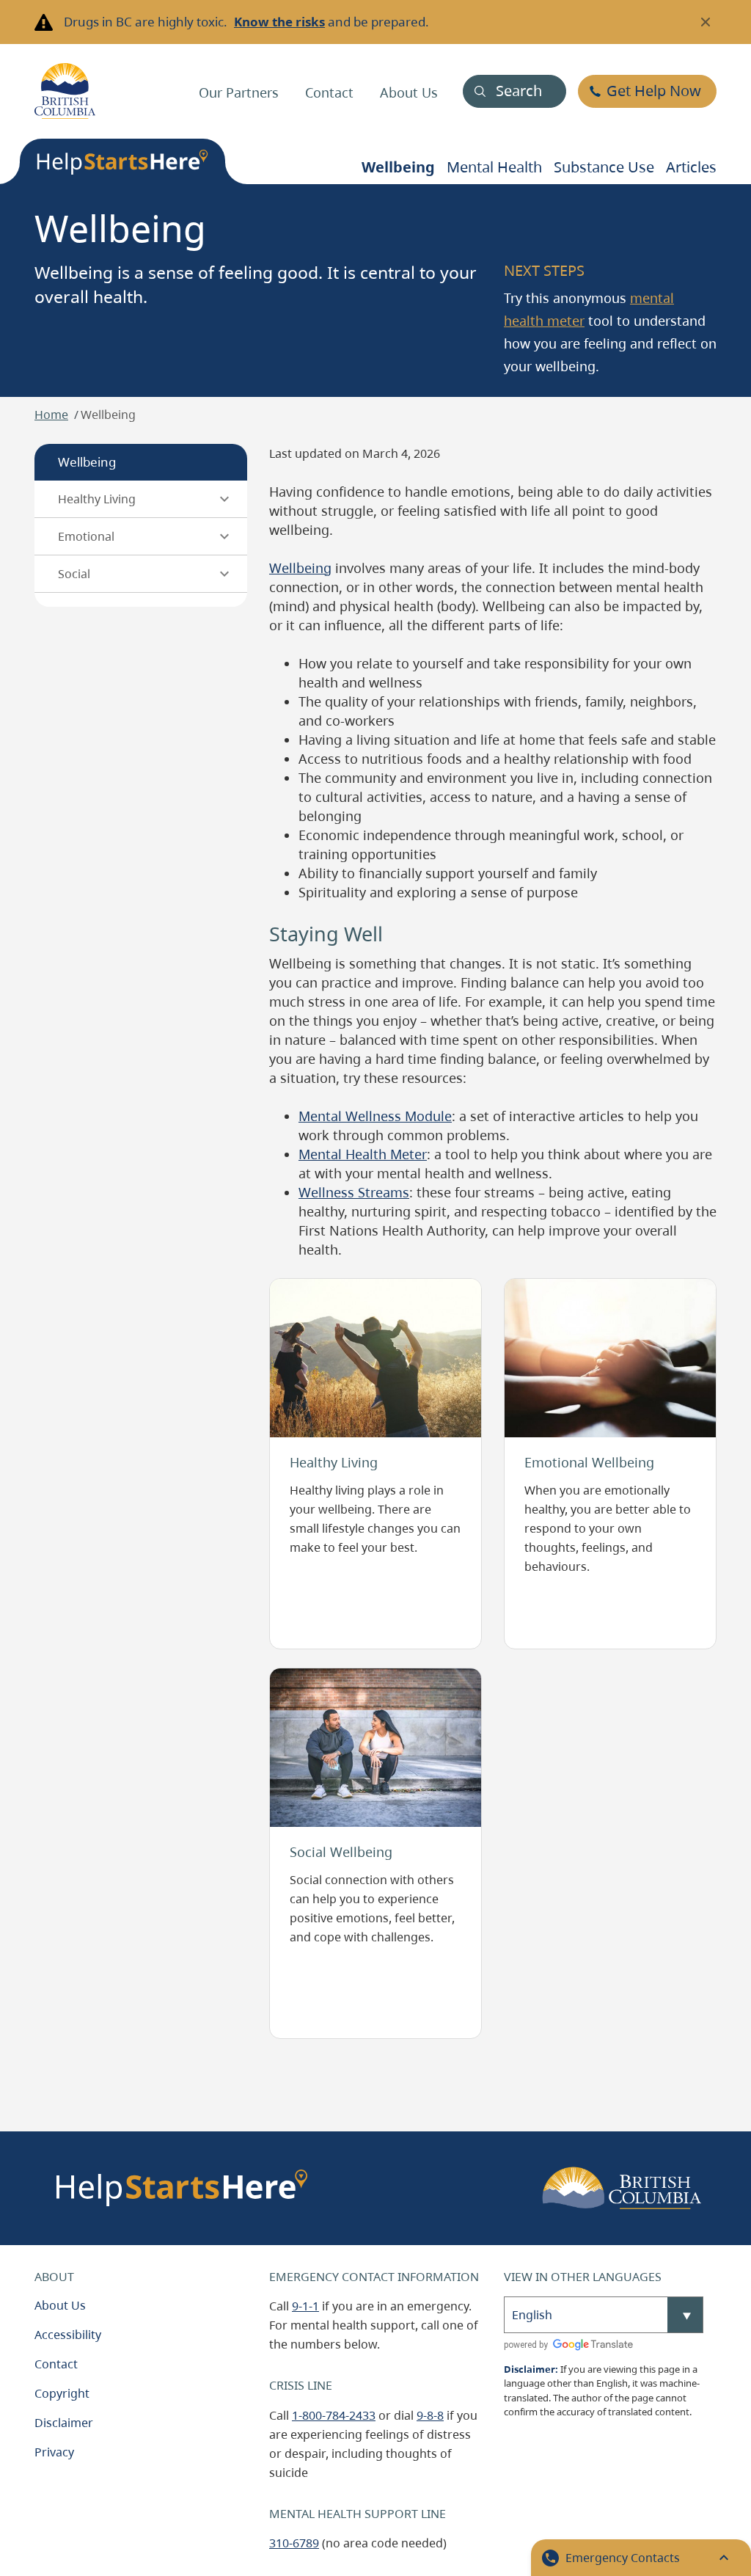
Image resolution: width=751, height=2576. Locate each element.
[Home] (65, 91)
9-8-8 (430, 2415)
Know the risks (279, 22)
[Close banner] (706, 22)
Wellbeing (398, 167)
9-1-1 (305, 2306)
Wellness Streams (354, 1192)
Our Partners (239, 92)
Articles (691, 167)
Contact (329, 92)
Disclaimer (64, 2423)
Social (74, 574)
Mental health (494, 167)
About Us (409, 92)
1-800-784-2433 (334, 2415)
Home (51, 415)
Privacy (54, 2452)
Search (519, 91)
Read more (308, 1289)
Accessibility (68, 2335)
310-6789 (294, 2543)
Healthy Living (97, 499)
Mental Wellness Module (375, 1116)
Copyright (62, 2393)
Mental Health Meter (363, 1154)
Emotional (86, 536)
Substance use (604, 167)
